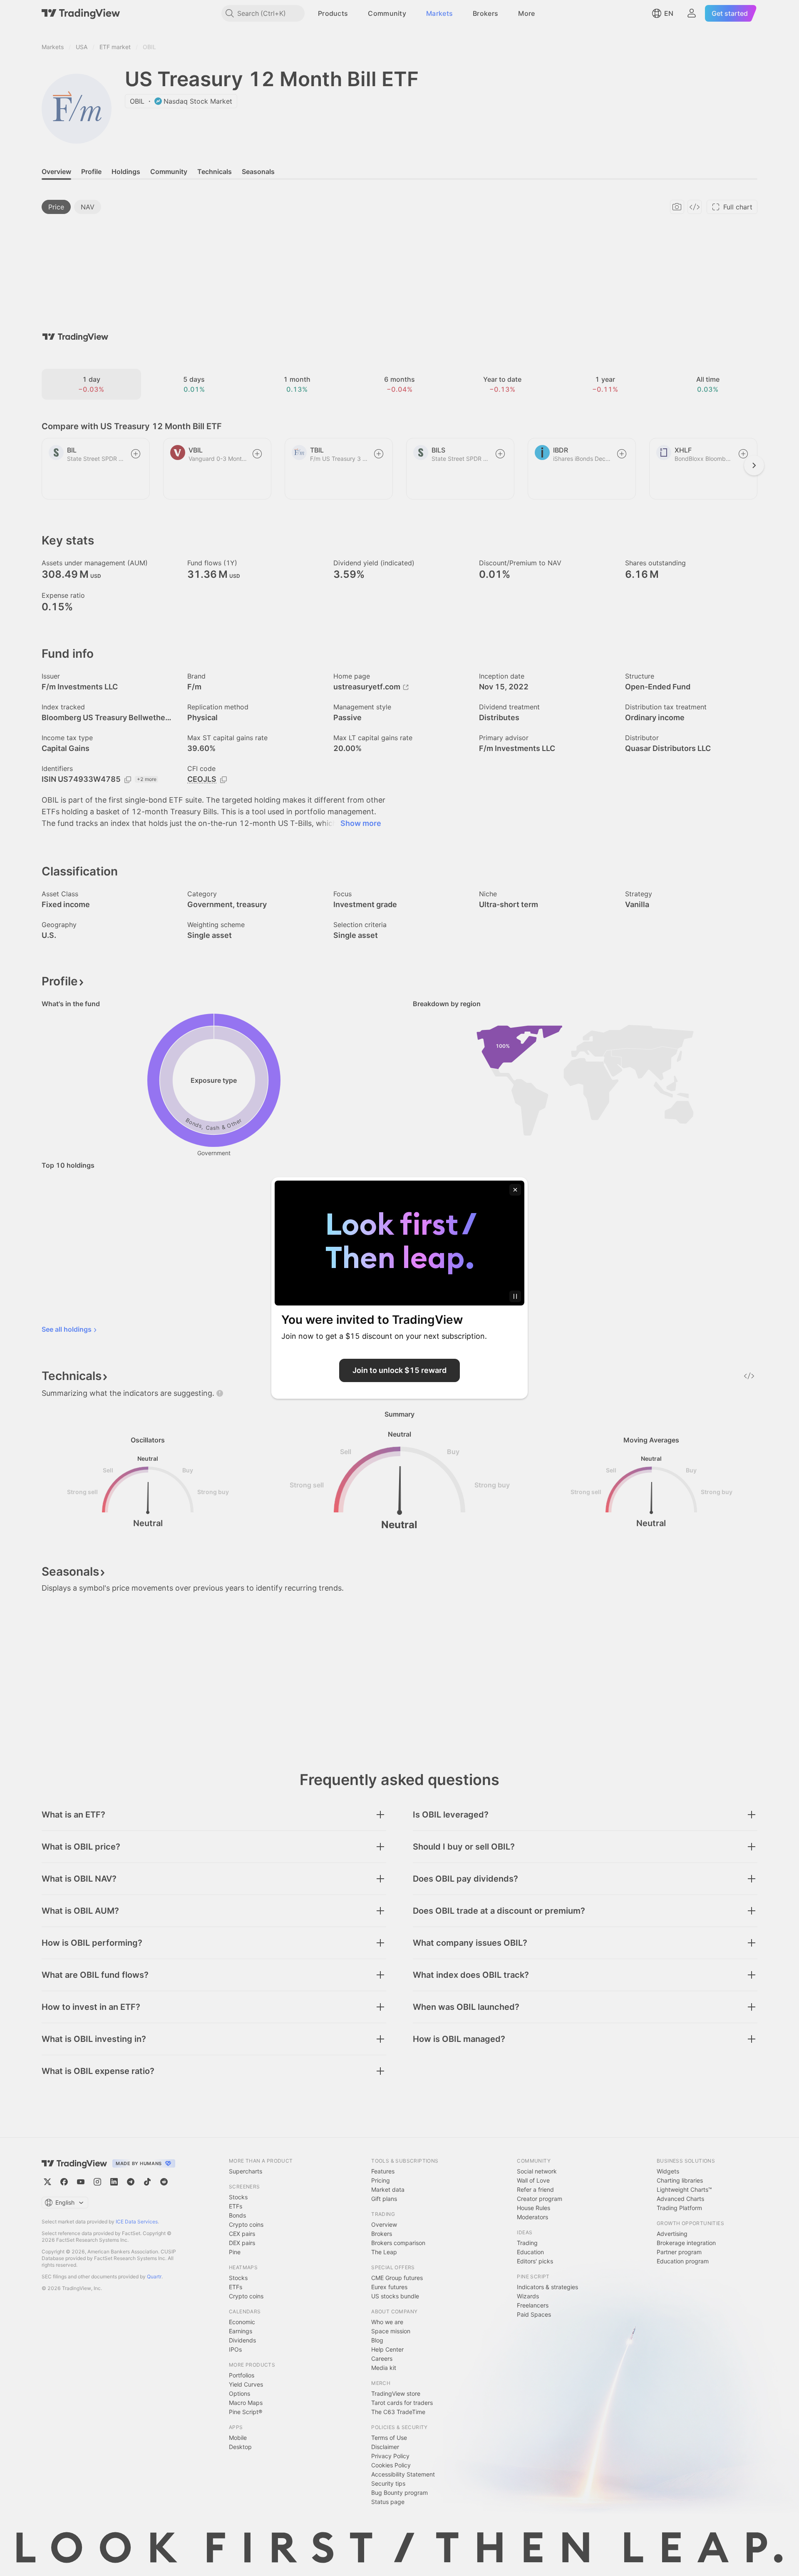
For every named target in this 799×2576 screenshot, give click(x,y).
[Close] (515, 1190)
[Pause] (515, 1296)
